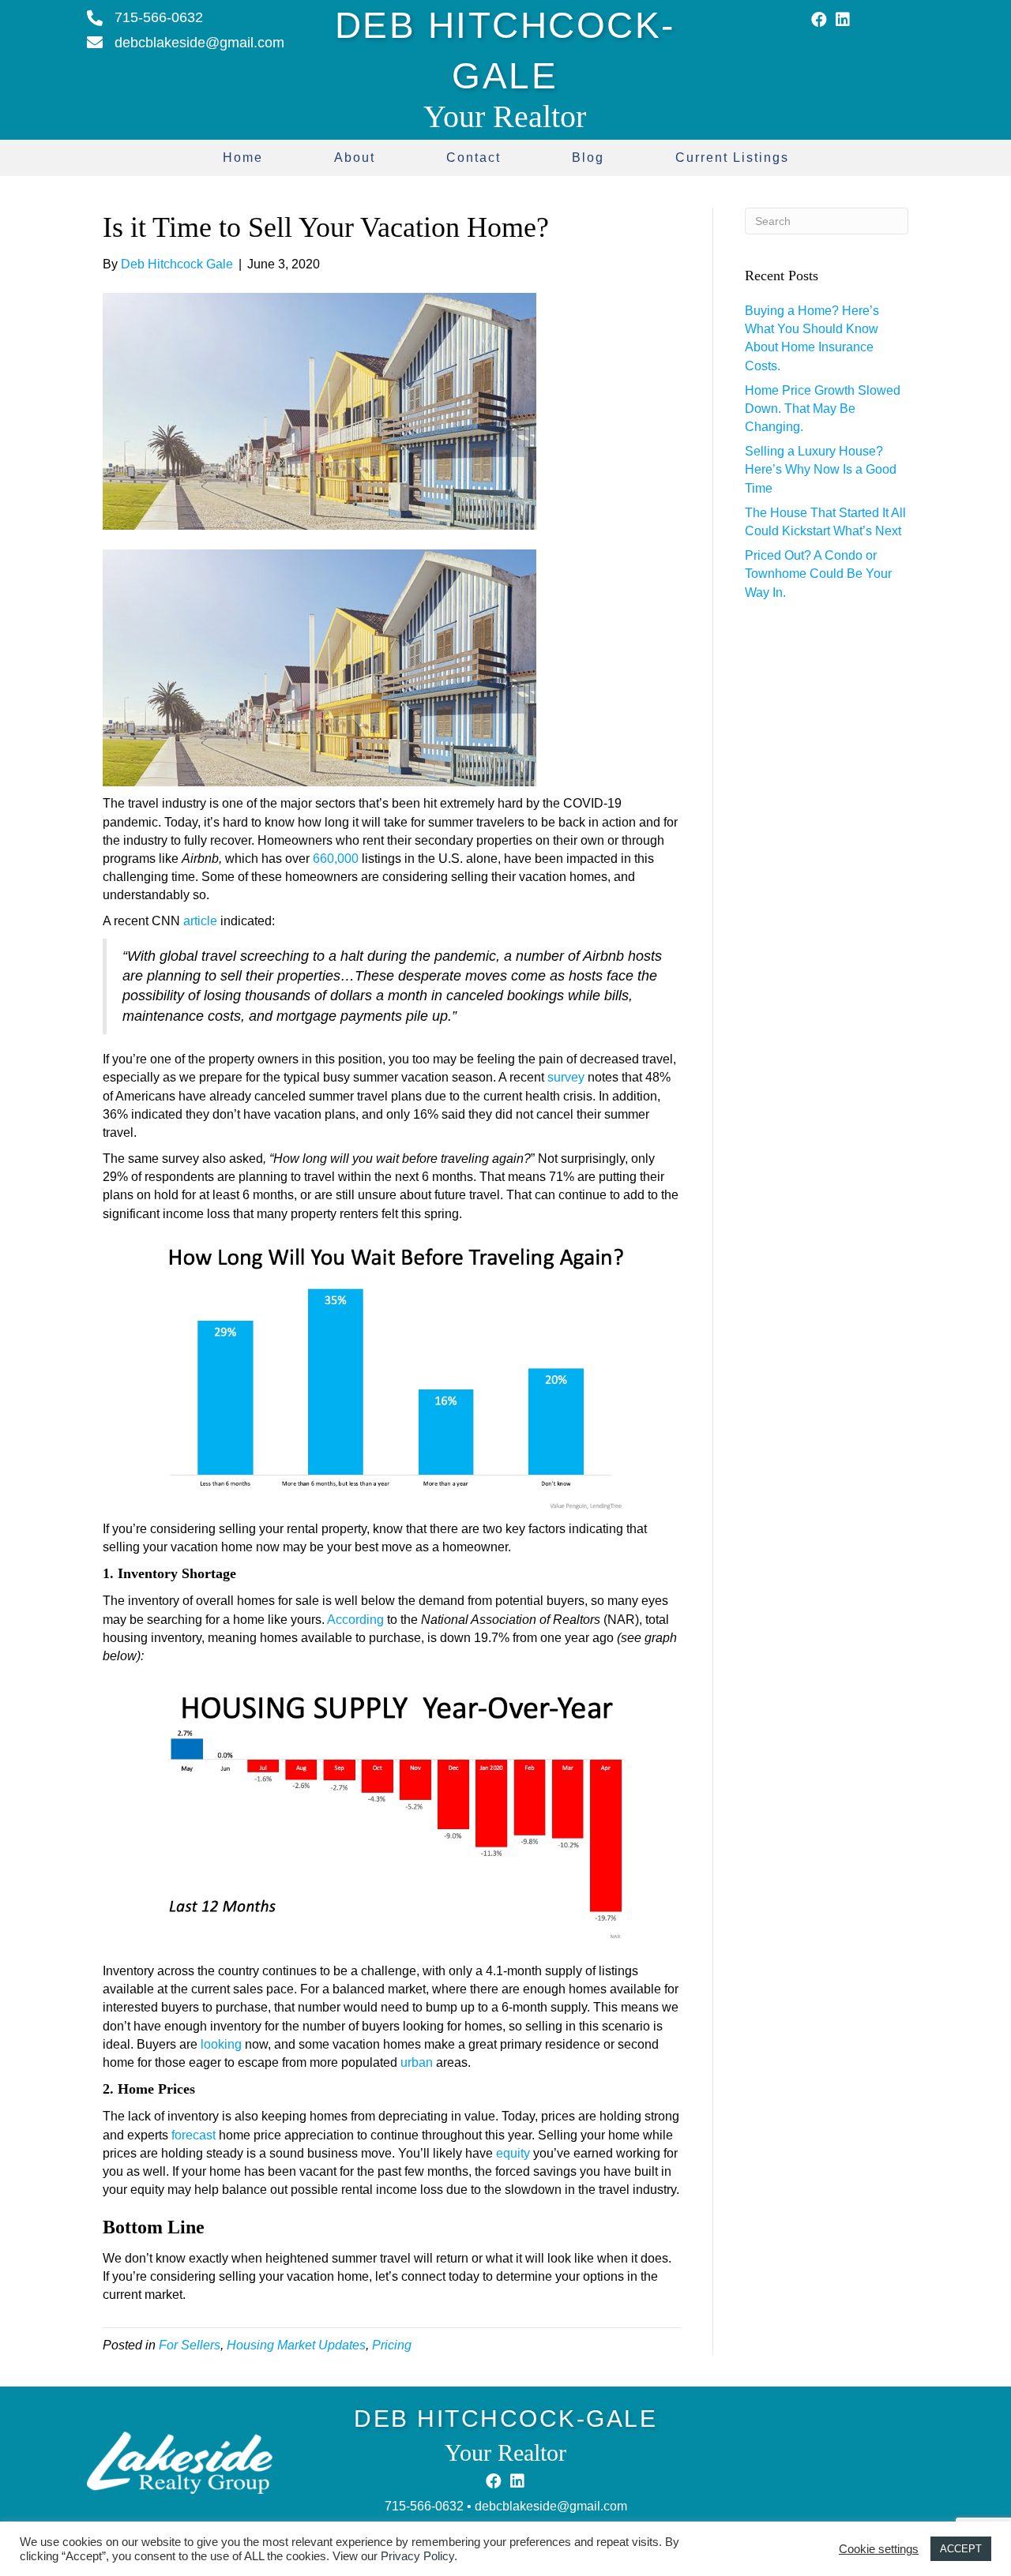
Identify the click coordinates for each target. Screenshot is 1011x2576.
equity (513, 2153)
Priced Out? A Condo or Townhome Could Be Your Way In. (818, 574)
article (200, 921)
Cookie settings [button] (879, 2549)
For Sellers (190, 2345)
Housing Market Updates (296, 2345)
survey (566, 1077)
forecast (194, 2135)
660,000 (336, 859)
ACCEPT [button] (961, 2549)
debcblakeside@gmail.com (551, 2506)
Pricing (392, 2345)
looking (221, 2044)
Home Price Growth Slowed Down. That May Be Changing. (823, 409)
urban (417, 2062)
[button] (819, 20)
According (355, 1620)
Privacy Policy (417, 2556)
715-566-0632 (424, 2506)
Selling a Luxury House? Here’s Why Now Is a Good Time (821, 469)
